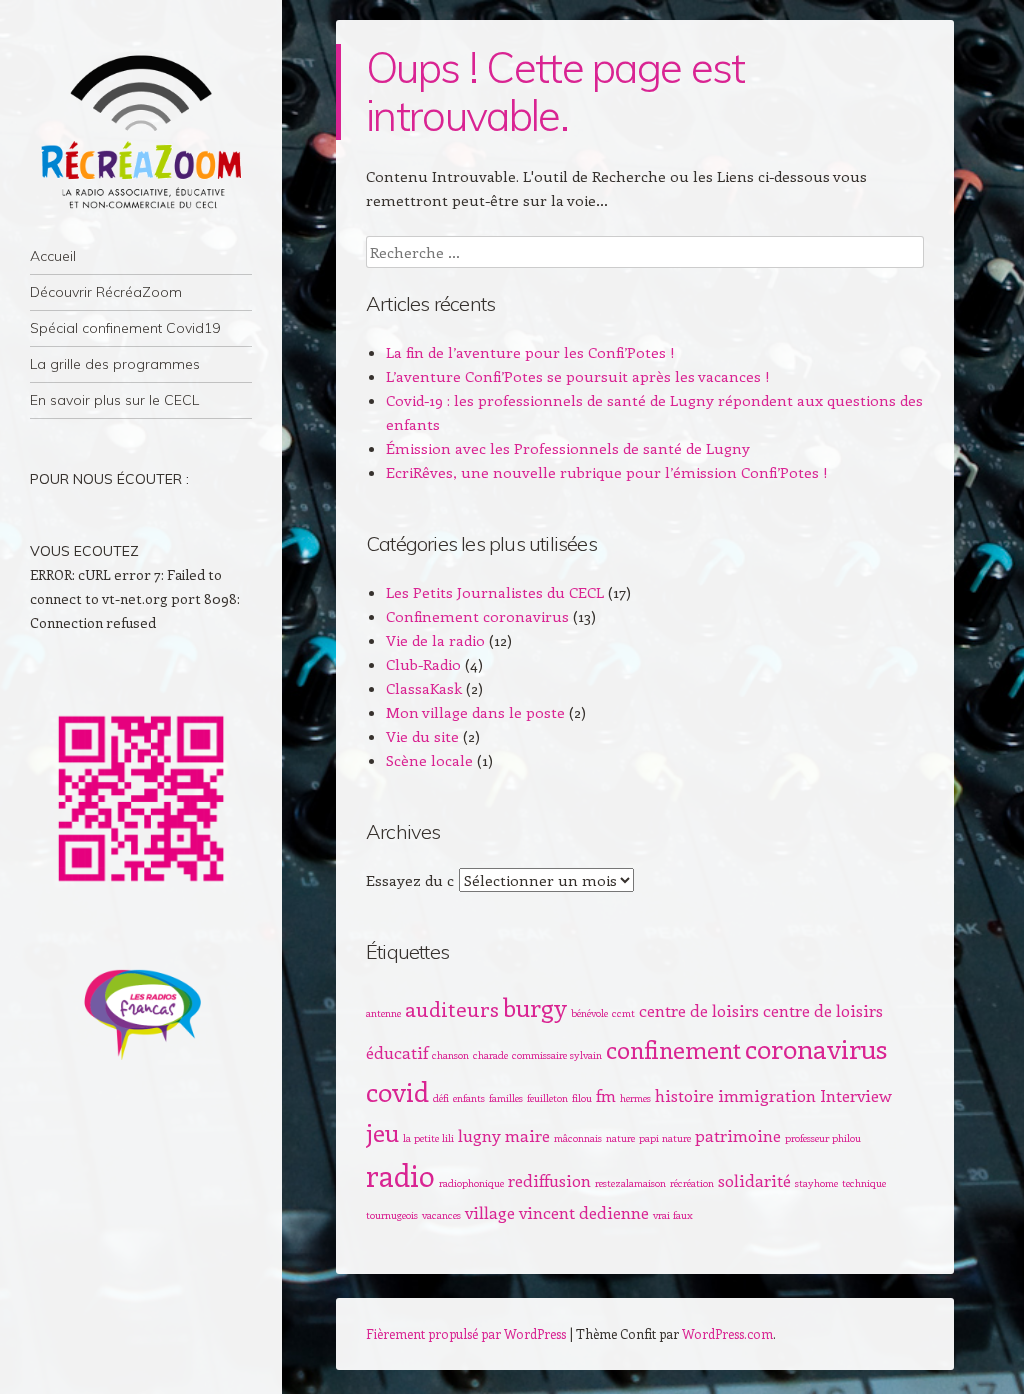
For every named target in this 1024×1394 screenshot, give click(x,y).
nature (620, 1138)
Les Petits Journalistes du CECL (495, 592)
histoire (684, 1095)
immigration (767, 1095)
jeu (382, 1132)
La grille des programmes (115, 364)
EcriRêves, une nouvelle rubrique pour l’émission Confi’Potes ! (607, 472)
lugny (479, 1135)
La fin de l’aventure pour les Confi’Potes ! (530, 352)
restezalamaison (630, 1183)
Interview (856, 1095)
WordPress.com (727, 1333)
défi (441, 1098)
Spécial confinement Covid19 (125, 328)
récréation (692, 1183)
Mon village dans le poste (475, 712)
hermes (635, 1098)
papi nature (665, 1138)
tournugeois (392, 1215)
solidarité (754, 1180)
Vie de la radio (435, 640)
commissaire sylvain (557, 1055)
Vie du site (422, 736)
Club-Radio (423, 664)
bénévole (589, 1013)
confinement (673, 1049)
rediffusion (549, 1180)
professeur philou (823, 1138)
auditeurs (452, 1008)
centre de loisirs (699, 1010)
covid (397, 1091)
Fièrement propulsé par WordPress (466, 1333)
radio (400, 1175)
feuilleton (547, 1098)
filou (582, 1098)
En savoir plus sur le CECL (114, 400)
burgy (535, 1007)
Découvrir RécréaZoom (106, 292)
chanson (450, 1055)
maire (527, 1135)
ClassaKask (424, 688)
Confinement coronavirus (477, 616)
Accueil (53, 256)
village (490, 1212)
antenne (383, 1013)
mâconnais (578, 1138)
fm (606, 1095)
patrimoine (738, 1135)
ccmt (623, 1013)
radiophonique (471, 1183)
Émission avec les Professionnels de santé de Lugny (568, 448)
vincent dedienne (584, 1212)
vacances (441, 1215)
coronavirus (816, 1048)
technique (864, 1183)
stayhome (816, 1183)
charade (490, 1055)
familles (506, 1098)
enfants (469, 1098)
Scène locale (429, 760)
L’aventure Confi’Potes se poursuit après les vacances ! (578, 376)
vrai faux (673, 1215)
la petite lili (428, 1138)
